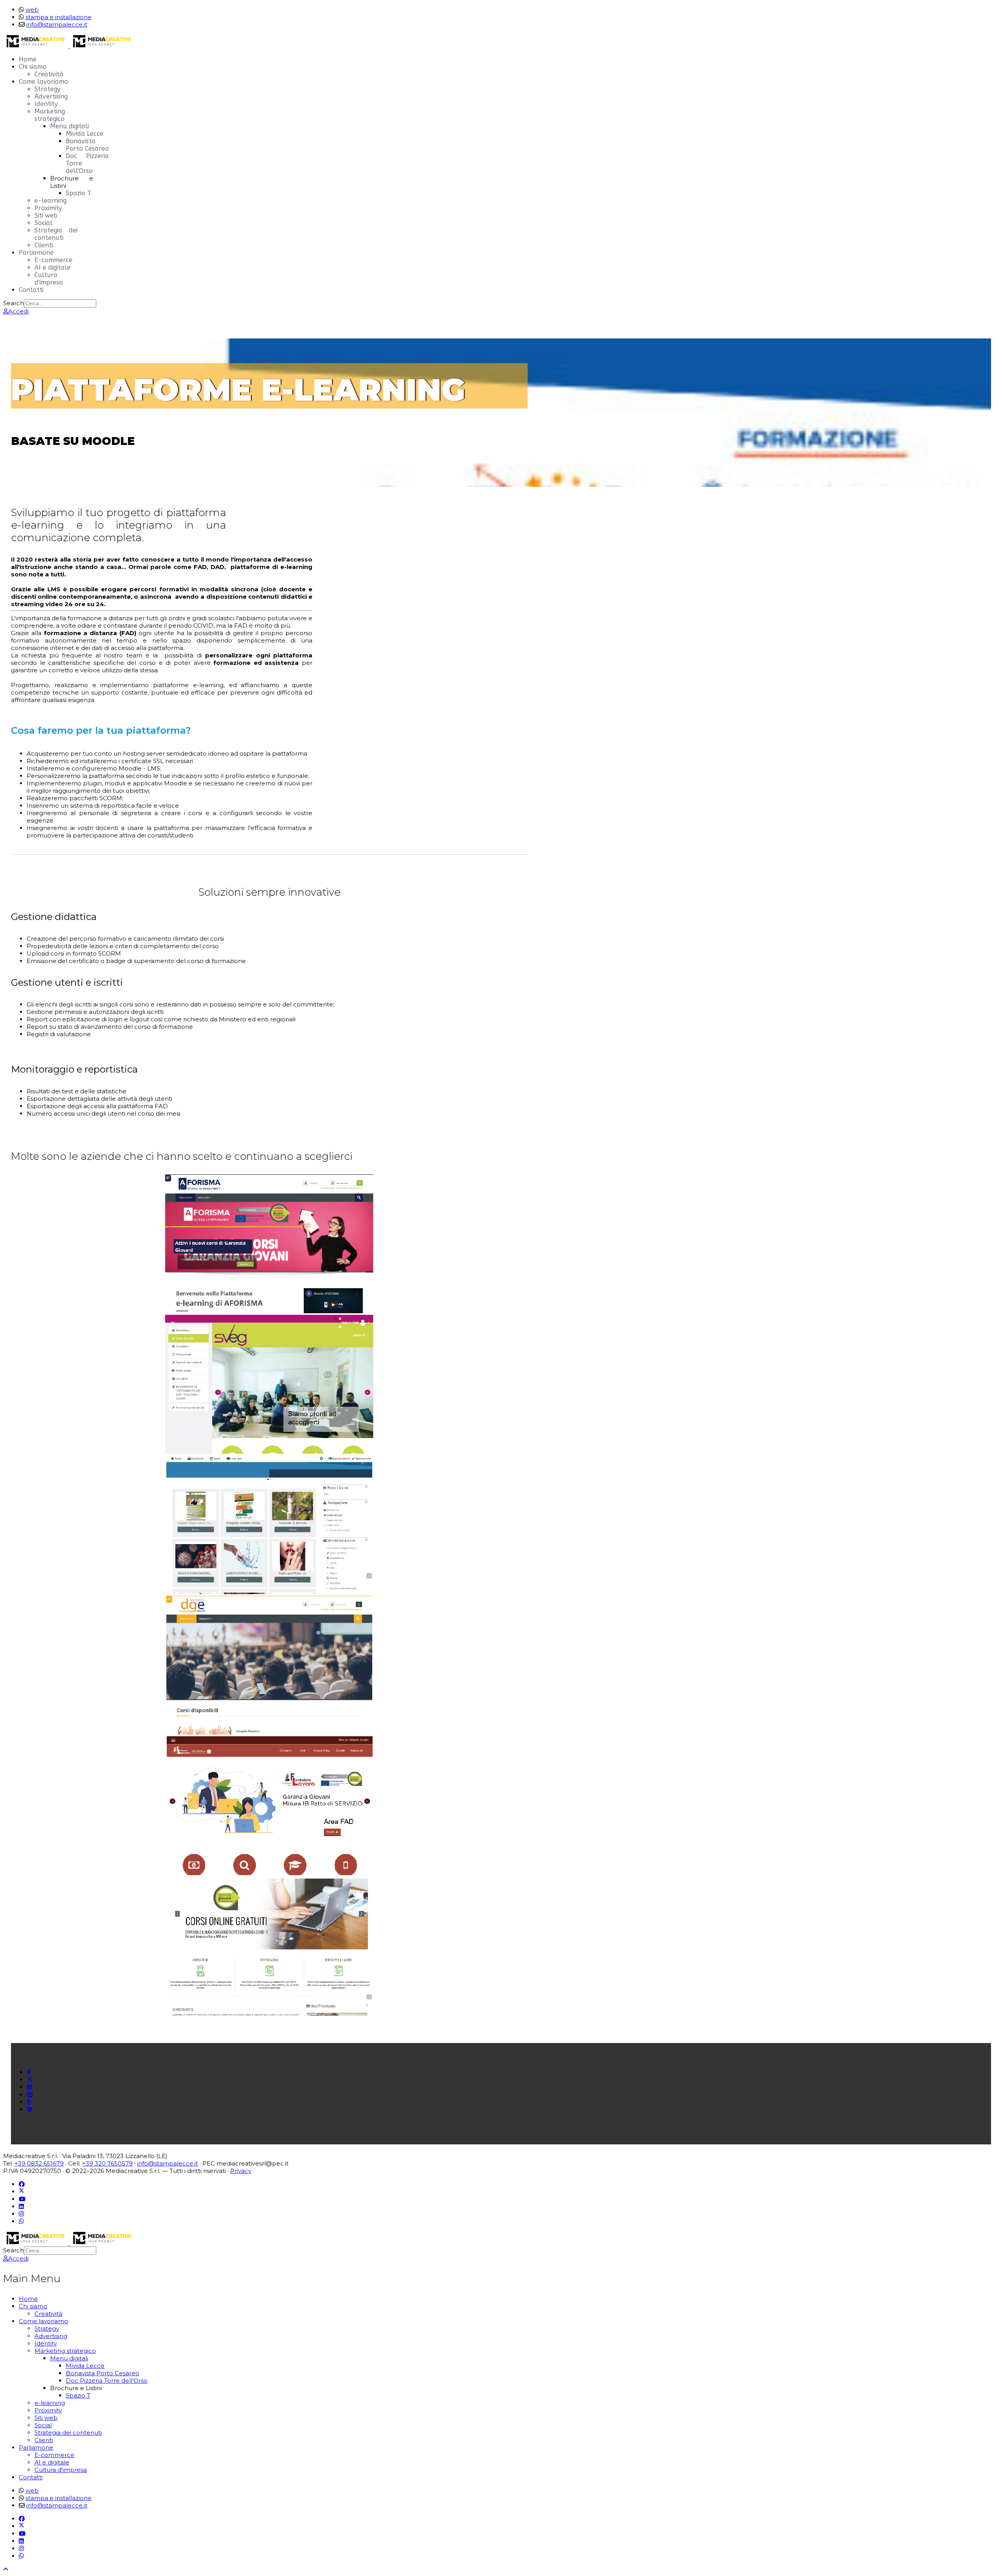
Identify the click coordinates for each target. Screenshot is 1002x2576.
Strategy (47, 89)
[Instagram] (21, 2214)
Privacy (241, 2171)
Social (43, 223)
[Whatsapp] (21, 2221)
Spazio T (78, 193)
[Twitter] (22, 2192)
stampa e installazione (59, 17)
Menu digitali (69, 126)
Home (28, 59)
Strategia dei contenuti (56, 234)
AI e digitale (52, 267)
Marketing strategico (50, 115)
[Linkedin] (21, 2206)
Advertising (51, 96)
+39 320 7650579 (107, 2163)
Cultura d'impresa (49, 279)
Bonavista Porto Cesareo (87, 145)
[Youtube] (22, 2199)
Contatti (31, 290)
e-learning (50, 201)
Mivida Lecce (85, 134)
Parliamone (36, 253)
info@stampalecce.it (57, 24)
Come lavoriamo (43, 82)
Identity (46, 104)
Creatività (49, 74)
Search (14, 303)
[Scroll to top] (6, 2569)
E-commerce (53, 260)
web (32, 10)
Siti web (46, 215)
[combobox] (60, 303)
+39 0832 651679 (39, 2163)
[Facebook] (22, 2184)
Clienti (44, 245)
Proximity (48, 208)
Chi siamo (33, 67)
